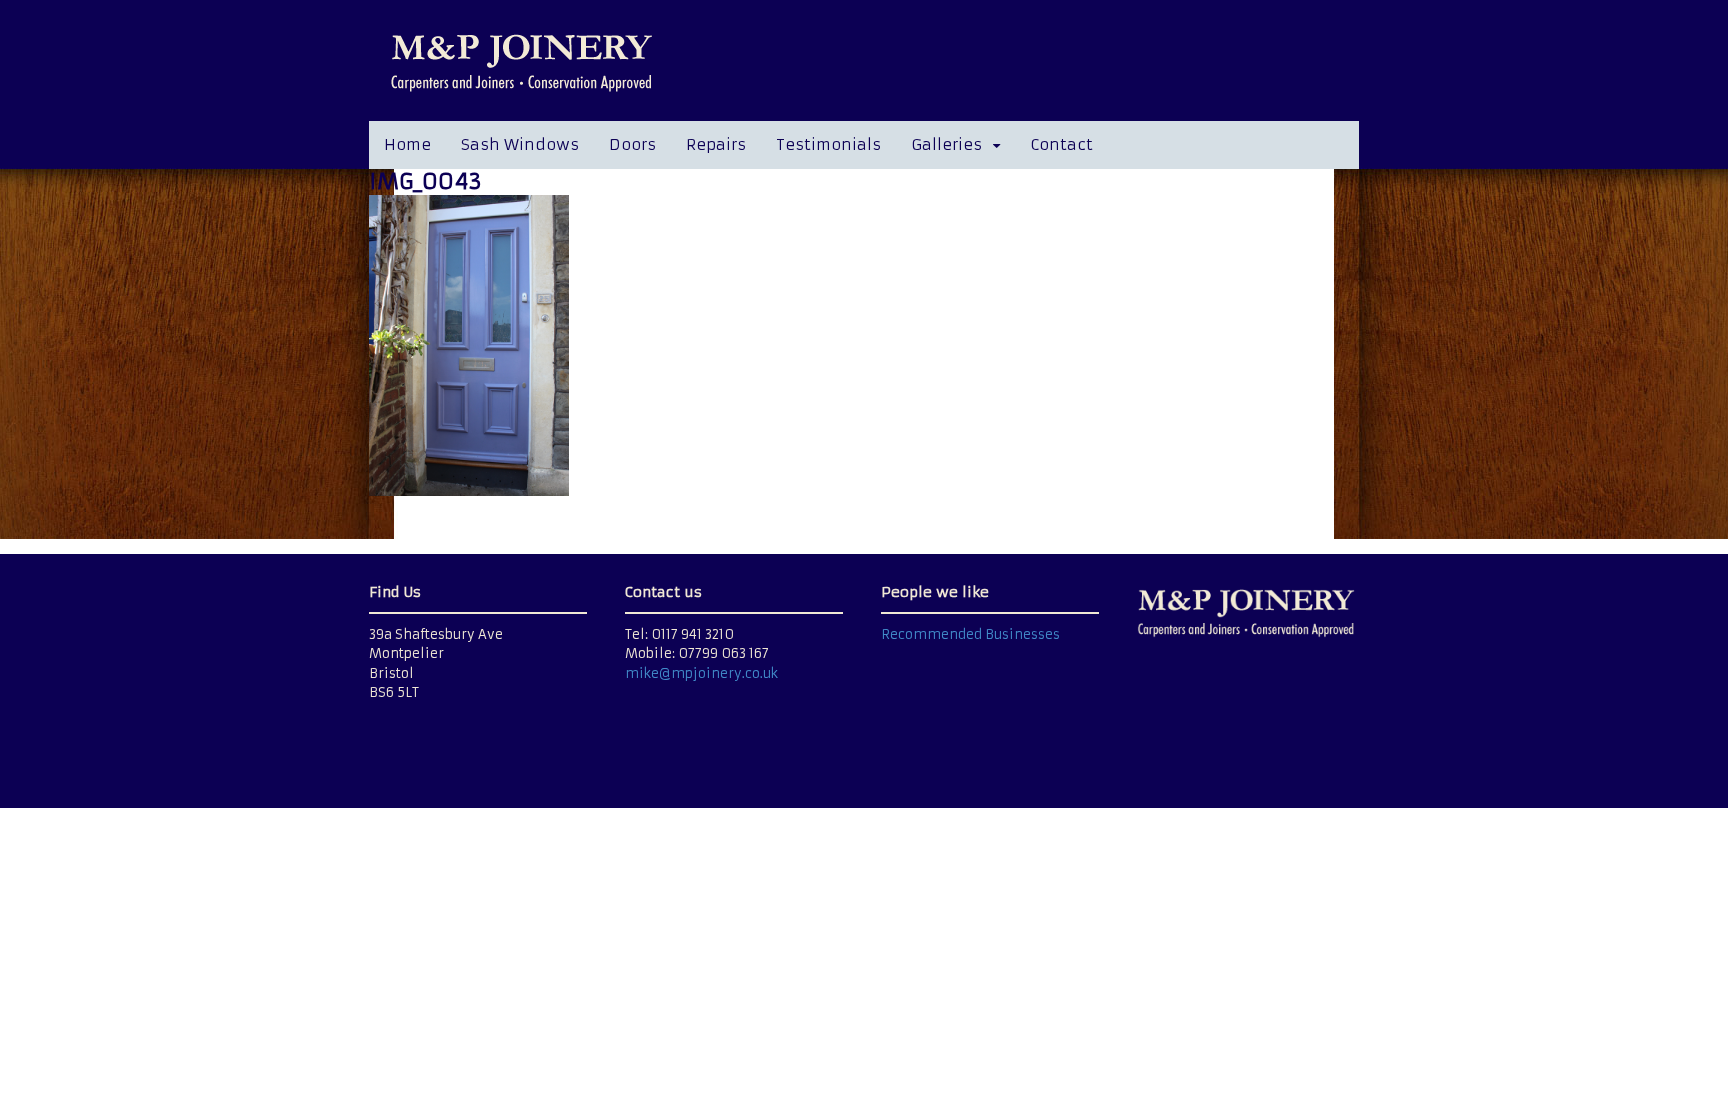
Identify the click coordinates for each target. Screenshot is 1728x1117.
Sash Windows (520, 144)
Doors (632, 144)
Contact (1061, 144)
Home (407, 144)
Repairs (716, 144)
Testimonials (828, 144)
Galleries (946, 144)
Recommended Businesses (970, 634)
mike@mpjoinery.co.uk (701, 673)
